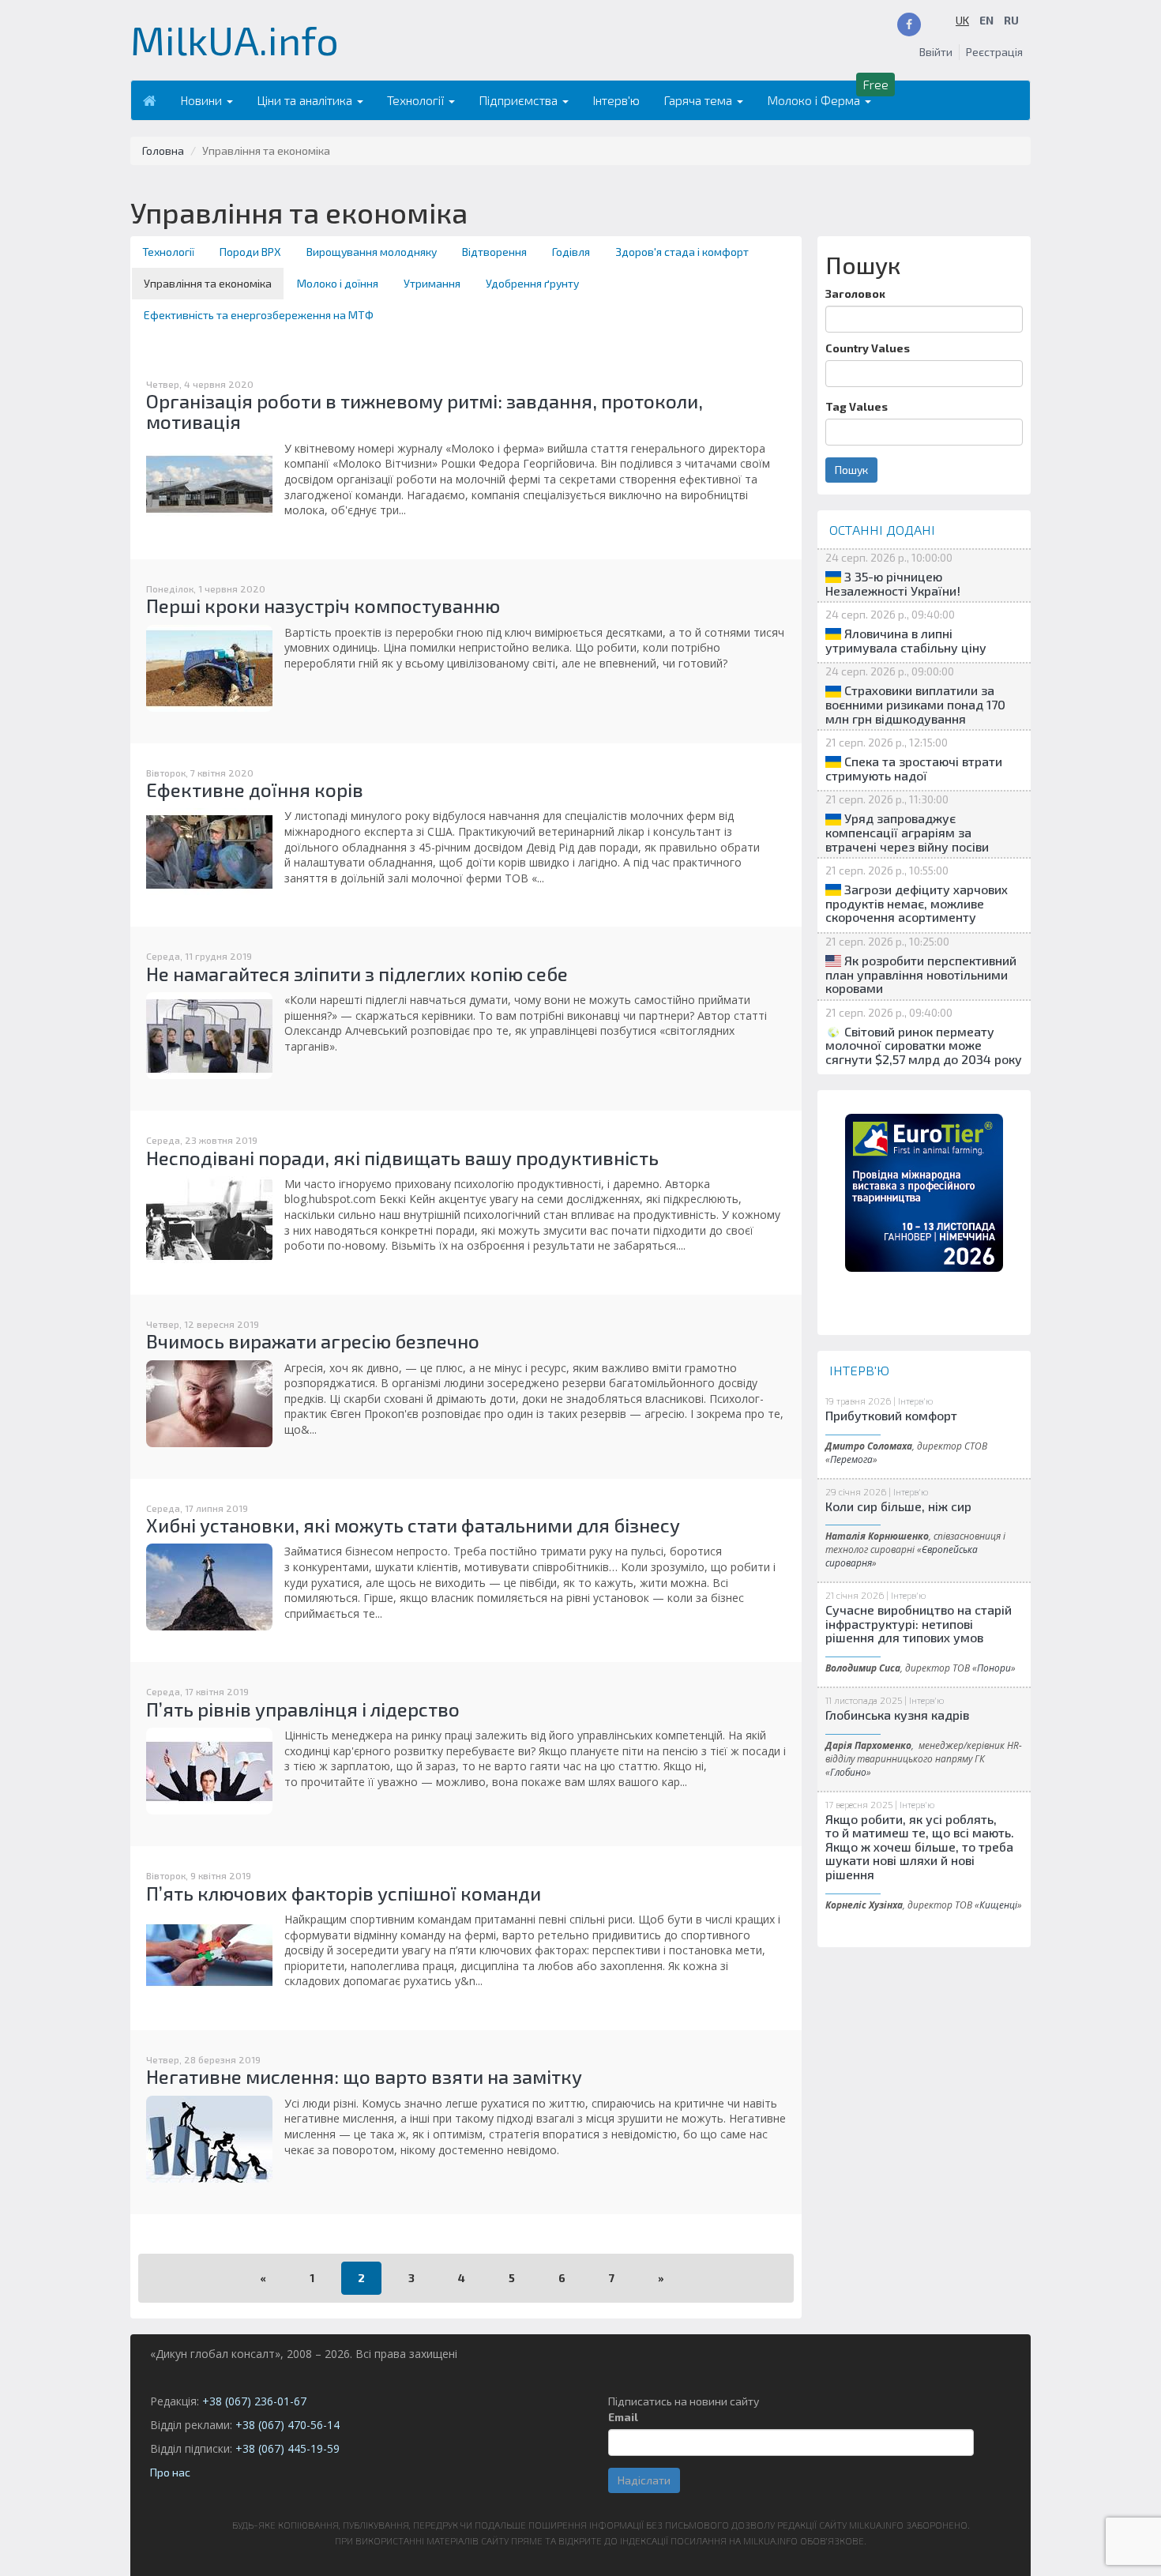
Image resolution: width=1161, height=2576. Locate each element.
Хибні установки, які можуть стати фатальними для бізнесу (413, 1525)
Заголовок (855, 293)
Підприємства (520, 100)
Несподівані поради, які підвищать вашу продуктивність (402, 1158)
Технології (417, 100)
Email (623, 2417)
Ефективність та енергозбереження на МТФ (259, 315)
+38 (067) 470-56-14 (287, 2425)
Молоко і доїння (338, 283)
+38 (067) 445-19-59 (287, 2448)
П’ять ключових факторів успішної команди (344, 1893)
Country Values (868, 348)
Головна (163, 150)
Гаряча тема (699, 100)
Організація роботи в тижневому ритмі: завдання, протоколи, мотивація (425, 411)
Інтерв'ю (616, 100)
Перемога (851, 1459)
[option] (924, 1193)
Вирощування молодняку (372, 252)
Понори (994, 1668)
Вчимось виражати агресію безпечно (313, 1341)
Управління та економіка (208, 283)
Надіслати (644, 2480)
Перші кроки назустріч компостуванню (323, 605)
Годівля (571, 252)
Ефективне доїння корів (255, 790)
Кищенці (998, 1905)
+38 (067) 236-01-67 (254, 2401)
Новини (203, 100)
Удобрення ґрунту (532, 283)
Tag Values (857, 406)
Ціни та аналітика (306, 100)
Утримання (432, 283)
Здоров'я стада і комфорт (682, 252)
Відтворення (494, 252)
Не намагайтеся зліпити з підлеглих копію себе (357, 974)
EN (986, 20)
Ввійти (936, 52)
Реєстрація (994, 52)
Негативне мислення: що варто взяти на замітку (364, 2076)
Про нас (170, 2472)
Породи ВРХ (250, 252)
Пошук (851, 470)
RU (1011, 20)
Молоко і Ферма (815, 100)
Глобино (848, 1772)
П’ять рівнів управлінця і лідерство (303, 1709)
